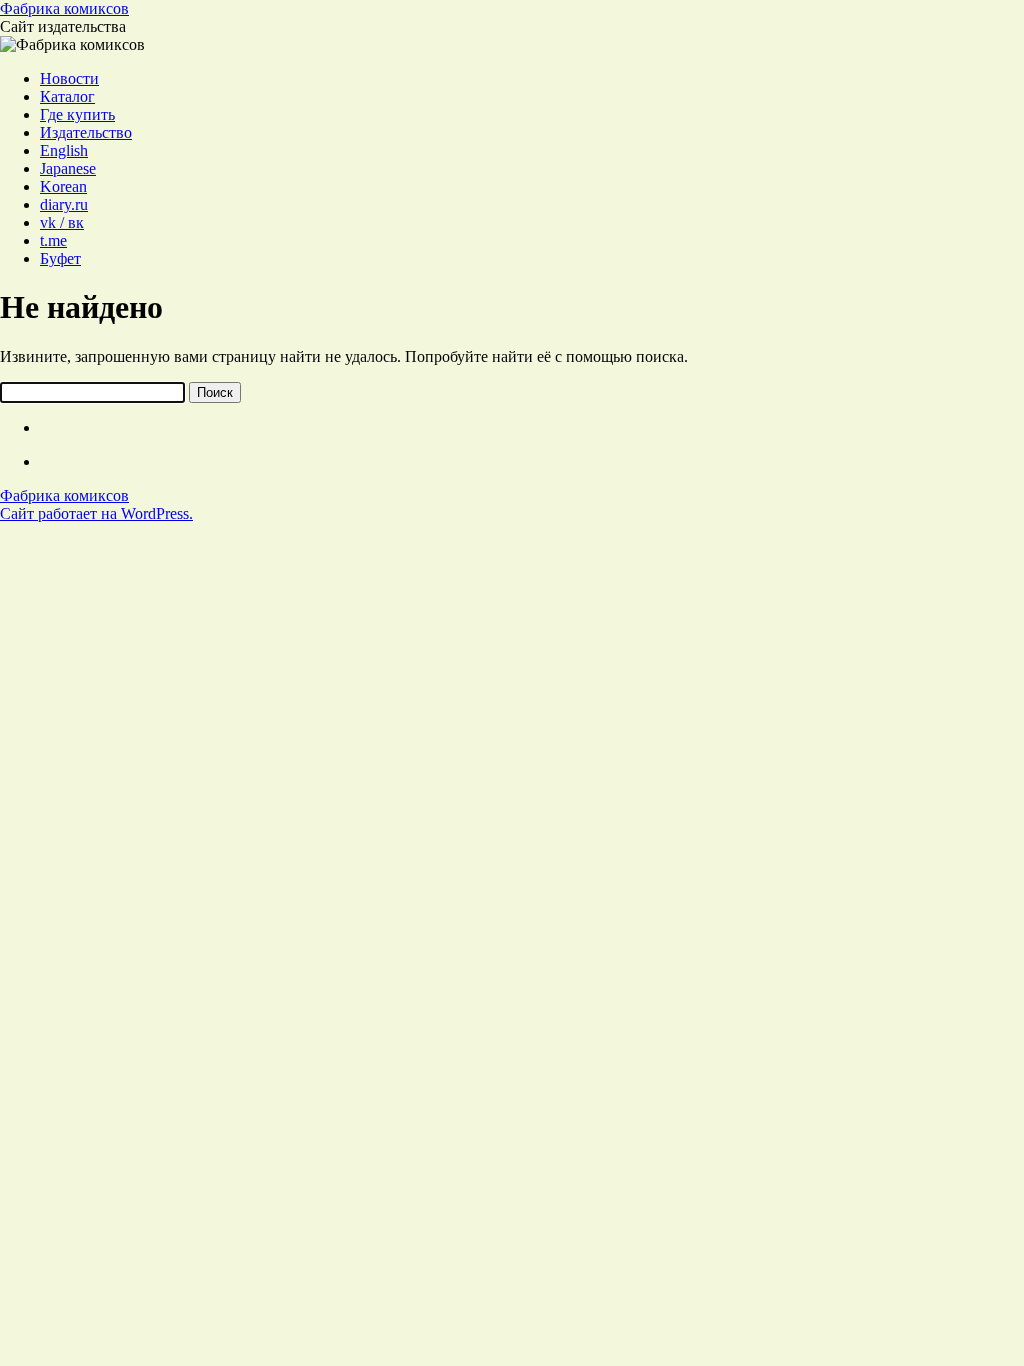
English (64, 150)
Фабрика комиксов (64, 8)
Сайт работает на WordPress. (96, 513)
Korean (63, 186)
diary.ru (64, 204)
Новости (69, 78)
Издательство (86, 132)
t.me (53, 240)
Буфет (60, 258)
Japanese (68, 168)
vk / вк (62, 222)
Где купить (77, 114)
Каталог (67, 96)
